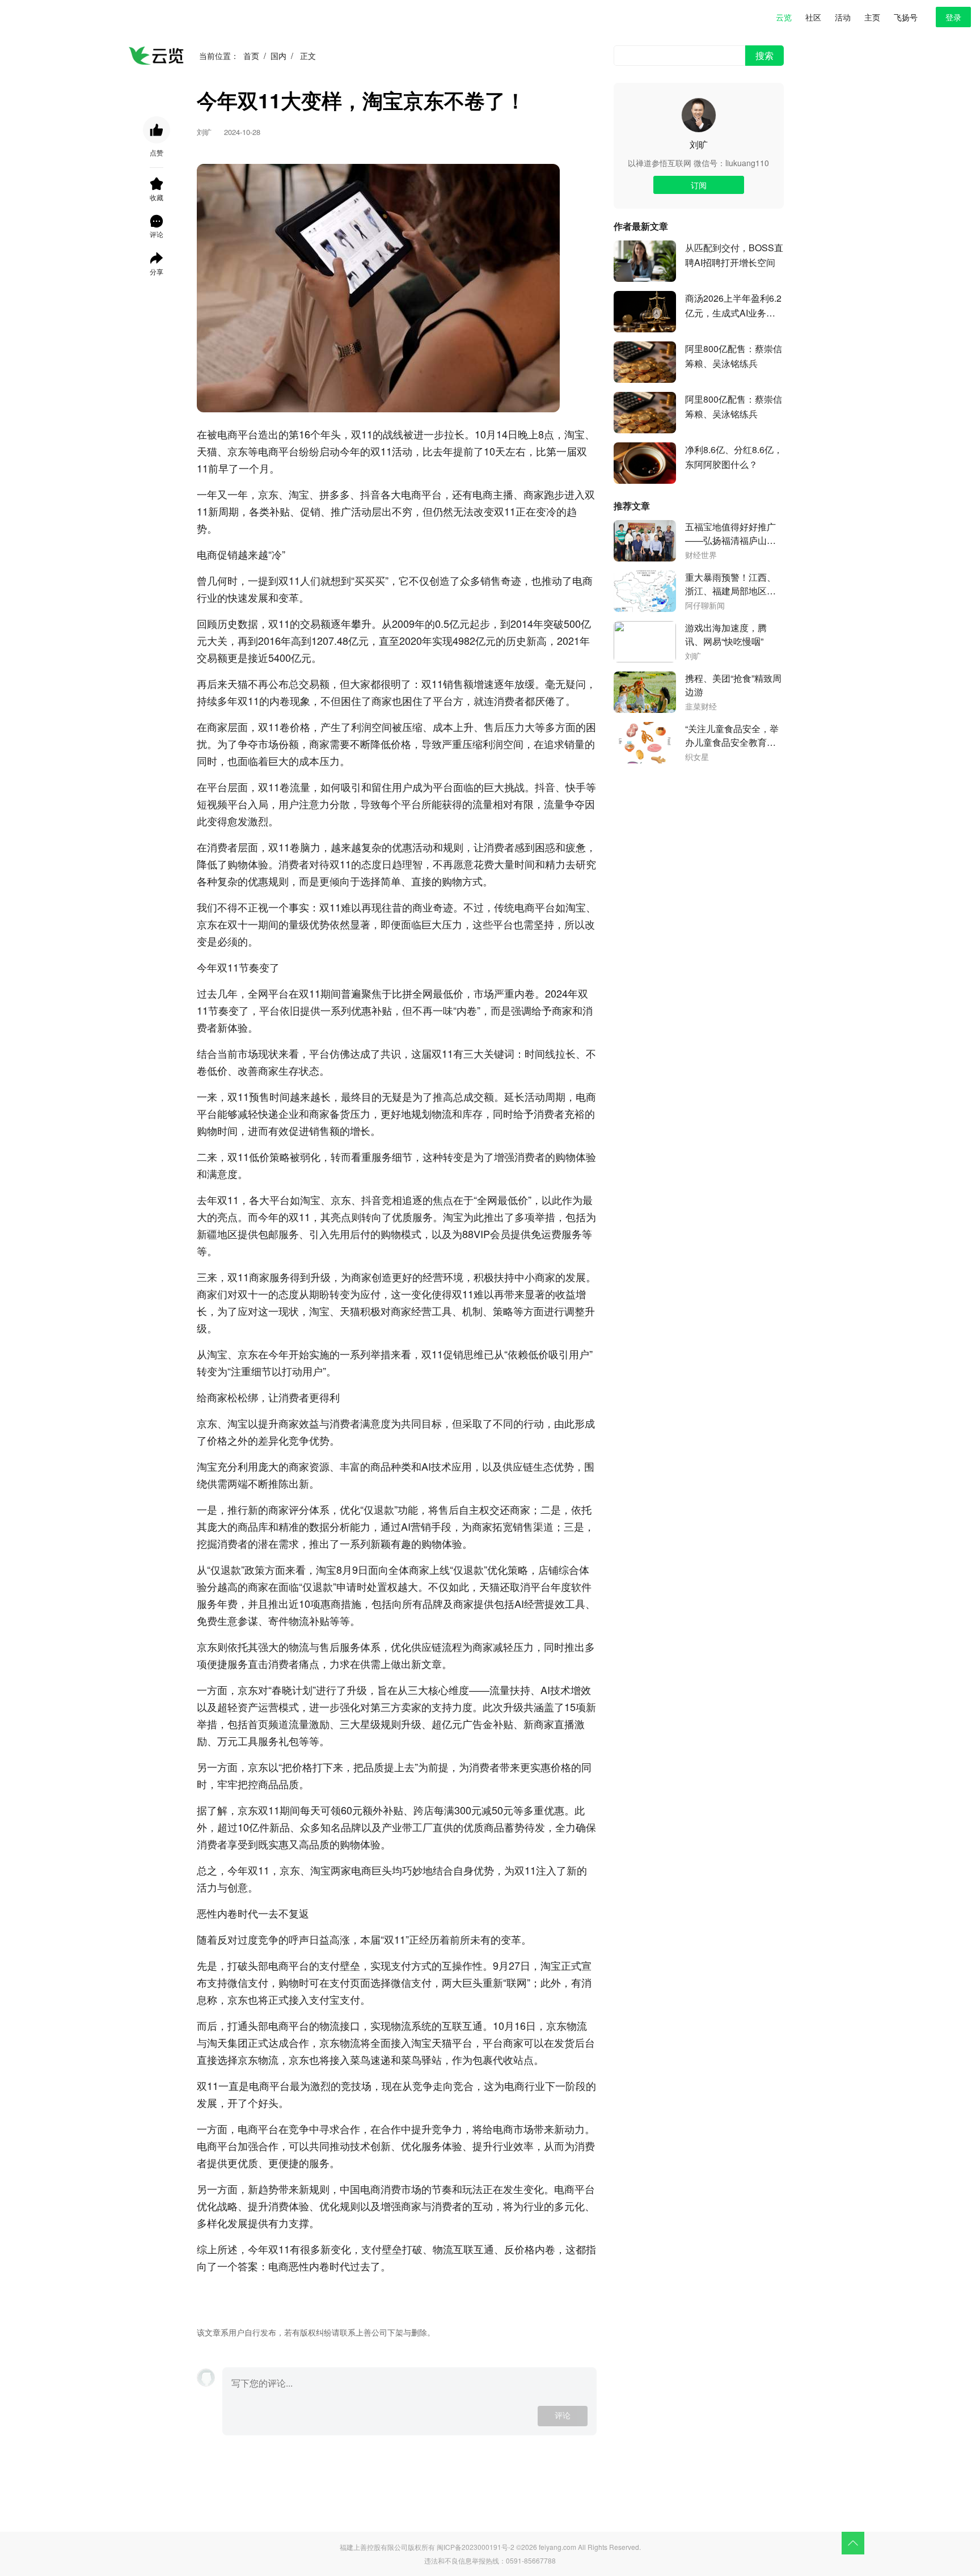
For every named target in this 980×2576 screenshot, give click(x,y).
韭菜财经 (701, 707)
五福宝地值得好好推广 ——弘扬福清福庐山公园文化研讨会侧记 (730, 534)
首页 (251, 56)
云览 (784, 17)
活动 (843, 17)
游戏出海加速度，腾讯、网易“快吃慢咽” (726, 634)
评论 (563, 2416)
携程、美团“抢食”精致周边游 (733, 685)
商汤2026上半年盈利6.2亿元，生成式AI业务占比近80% (733, 306)
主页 (872, 17)
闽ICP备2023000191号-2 (476, 2547)
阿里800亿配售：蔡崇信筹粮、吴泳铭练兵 (734, 356)
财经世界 (701, 555)
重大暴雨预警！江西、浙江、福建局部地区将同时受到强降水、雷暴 (730, 584)
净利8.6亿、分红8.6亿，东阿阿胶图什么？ (734, 457)
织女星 (697, 757)
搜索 (764, 55)
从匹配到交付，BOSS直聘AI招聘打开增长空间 (734, 255)
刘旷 (699, 144)
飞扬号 (906, 17)
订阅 (699, 185)
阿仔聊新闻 (705, 606)
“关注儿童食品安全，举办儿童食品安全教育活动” (732, 736)
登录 (953, 17)
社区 (813, 17)
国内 (278, 56)
